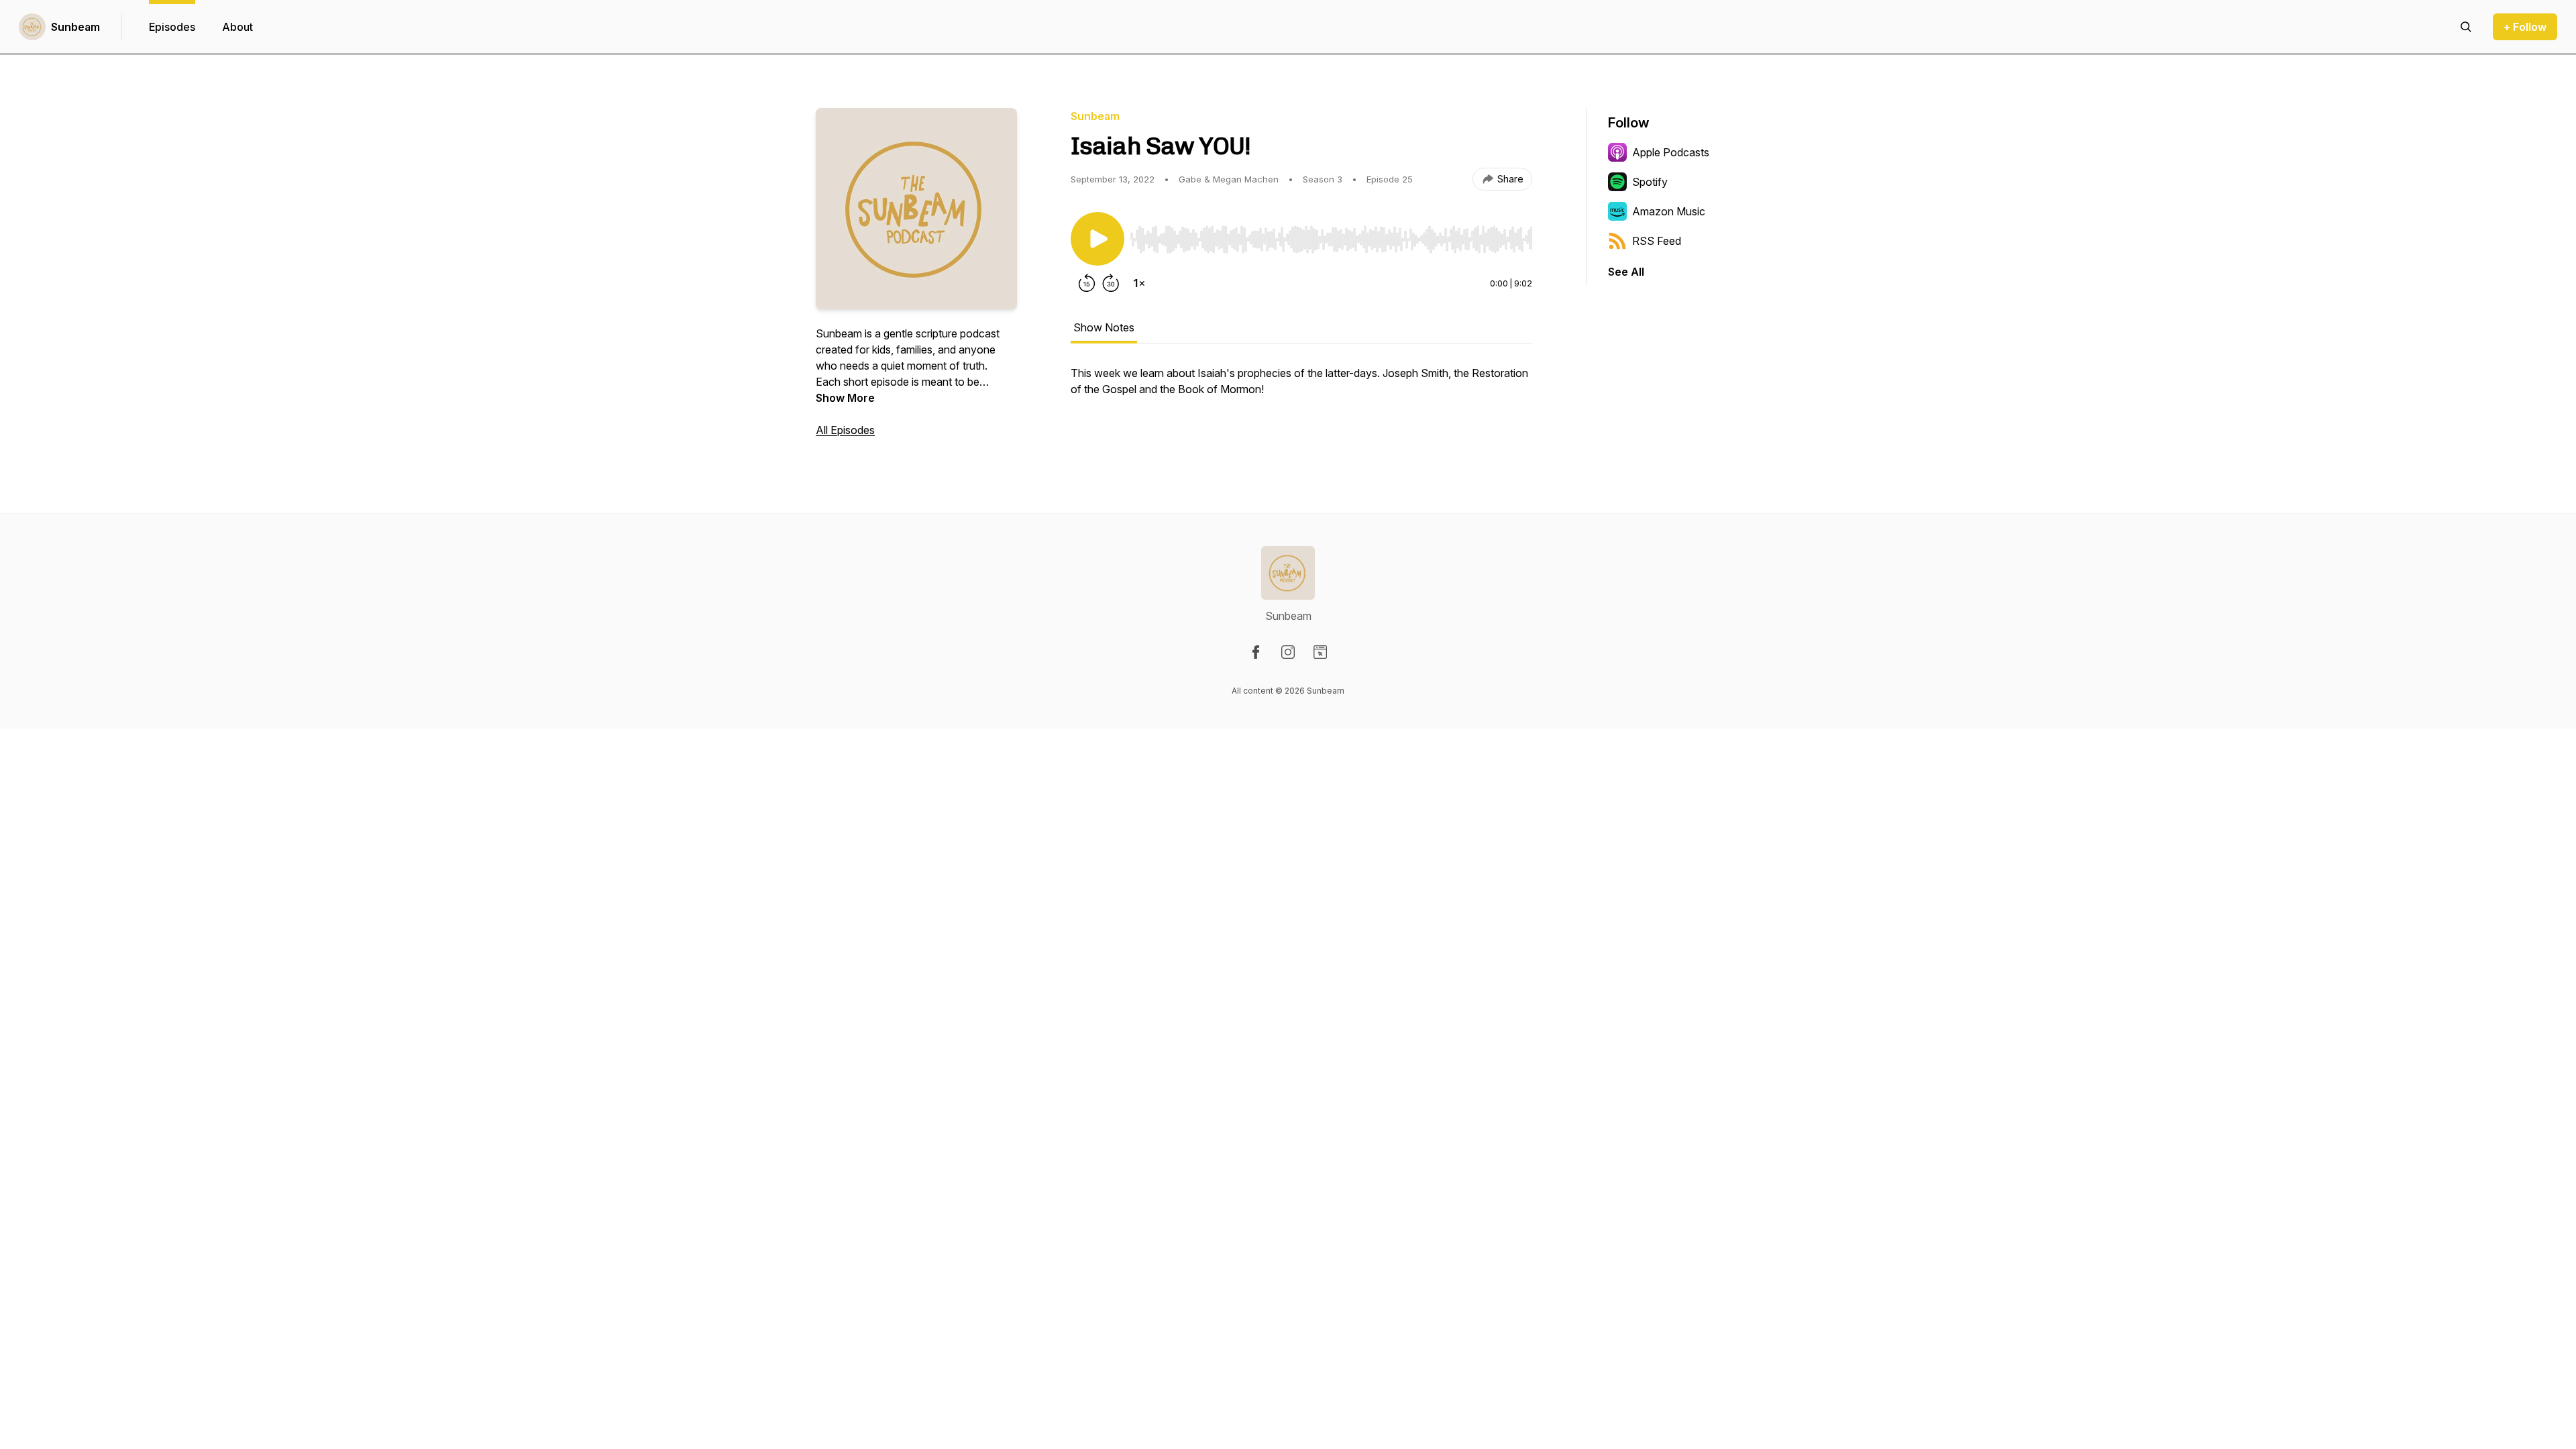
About (237, 27)
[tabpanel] (1301, 388)
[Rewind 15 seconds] (1087, 283)
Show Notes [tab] (1104, 327)
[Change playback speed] (1139, 283)
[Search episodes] (2466, 27)
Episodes (172, 27)
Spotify (1650, 182)
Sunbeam (75, 27)
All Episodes (845, 430)
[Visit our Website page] (1320, 652)
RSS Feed (1657, 241)
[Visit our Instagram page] (1288, 652)
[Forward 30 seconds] (1111, 283)
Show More (845, 398)
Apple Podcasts (1671, 152)
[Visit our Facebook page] (1256, 652)
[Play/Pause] (1097, 239)
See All (1626, 272)
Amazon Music (1669, 211)
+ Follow (2525, 27)
